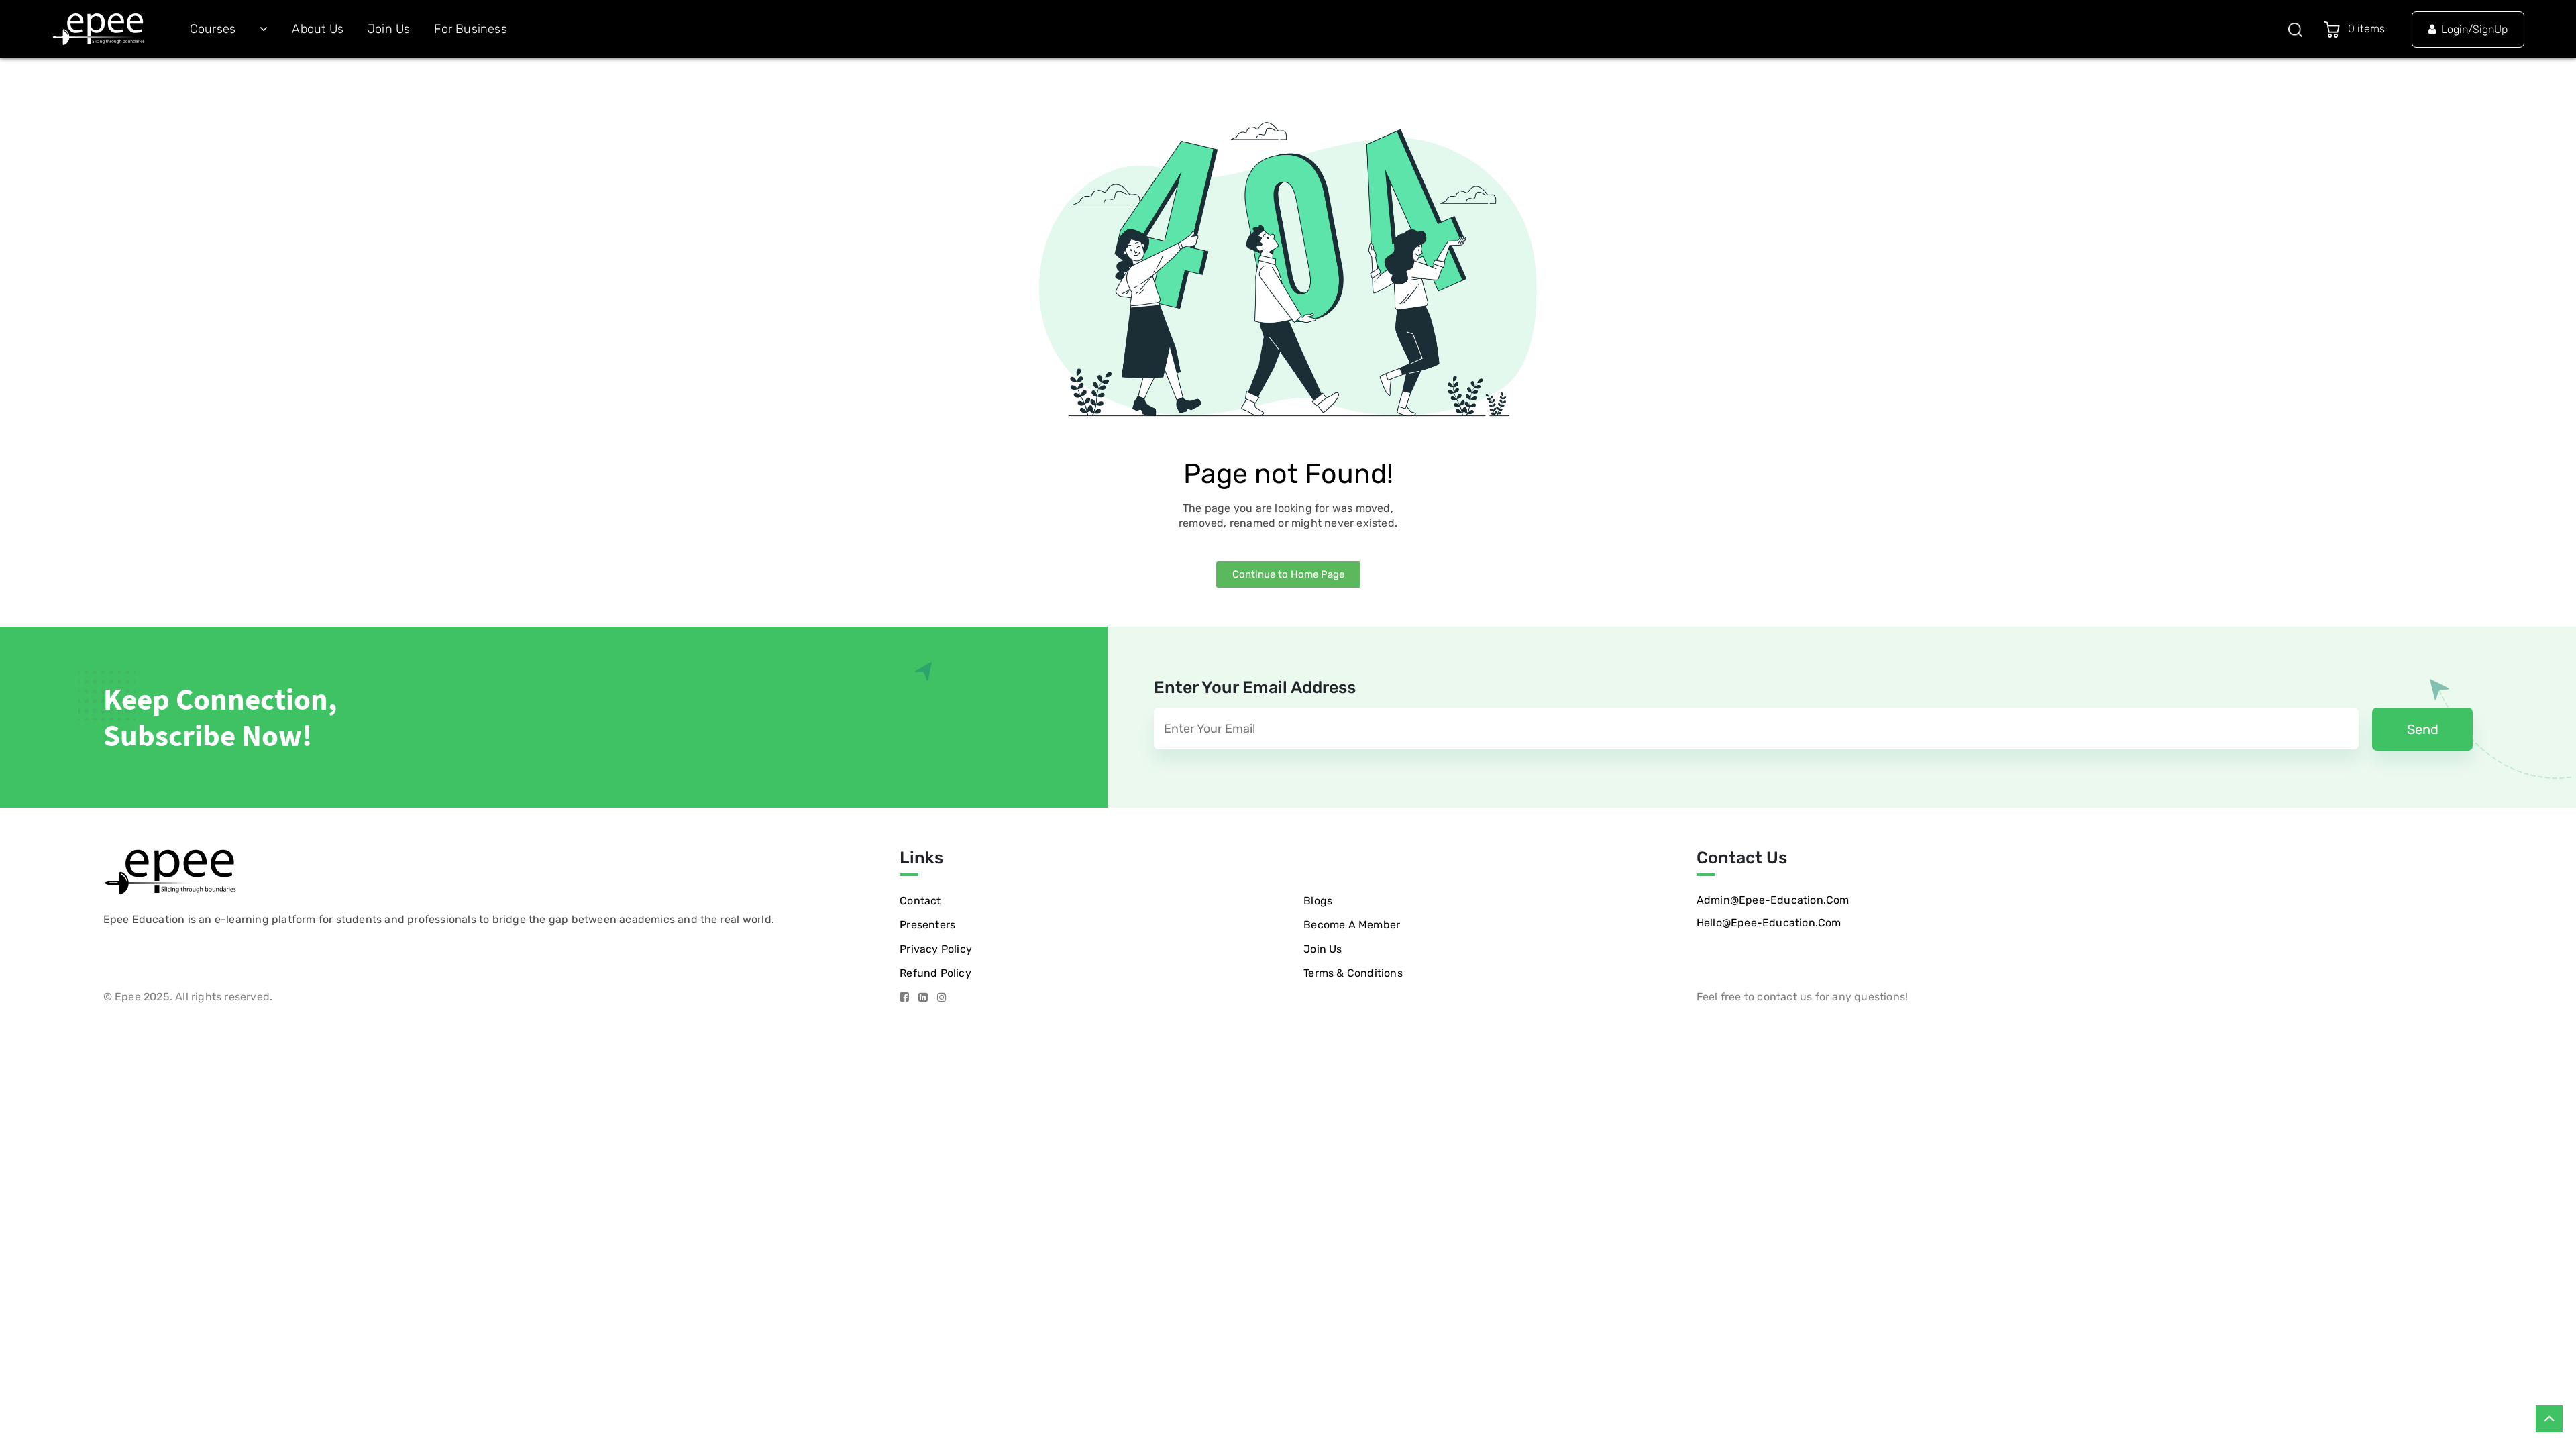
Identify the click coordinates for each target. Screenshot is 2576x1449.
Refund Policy (935, 973)
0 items (2369, 29)
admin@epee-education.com (1773, 900)
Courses (213, 29)
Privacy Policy (936, 949)
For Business (470, 29)
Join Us (389, 29)
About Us (318, 29)
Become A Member (1352, 925)
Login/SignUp (2474, 29)
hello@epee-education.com (1769, 923)
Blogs (1318, 901)
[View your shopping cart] (2334, 29)
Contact (920, 901)
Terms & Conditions (1353, 973)
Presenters (927, 925)
